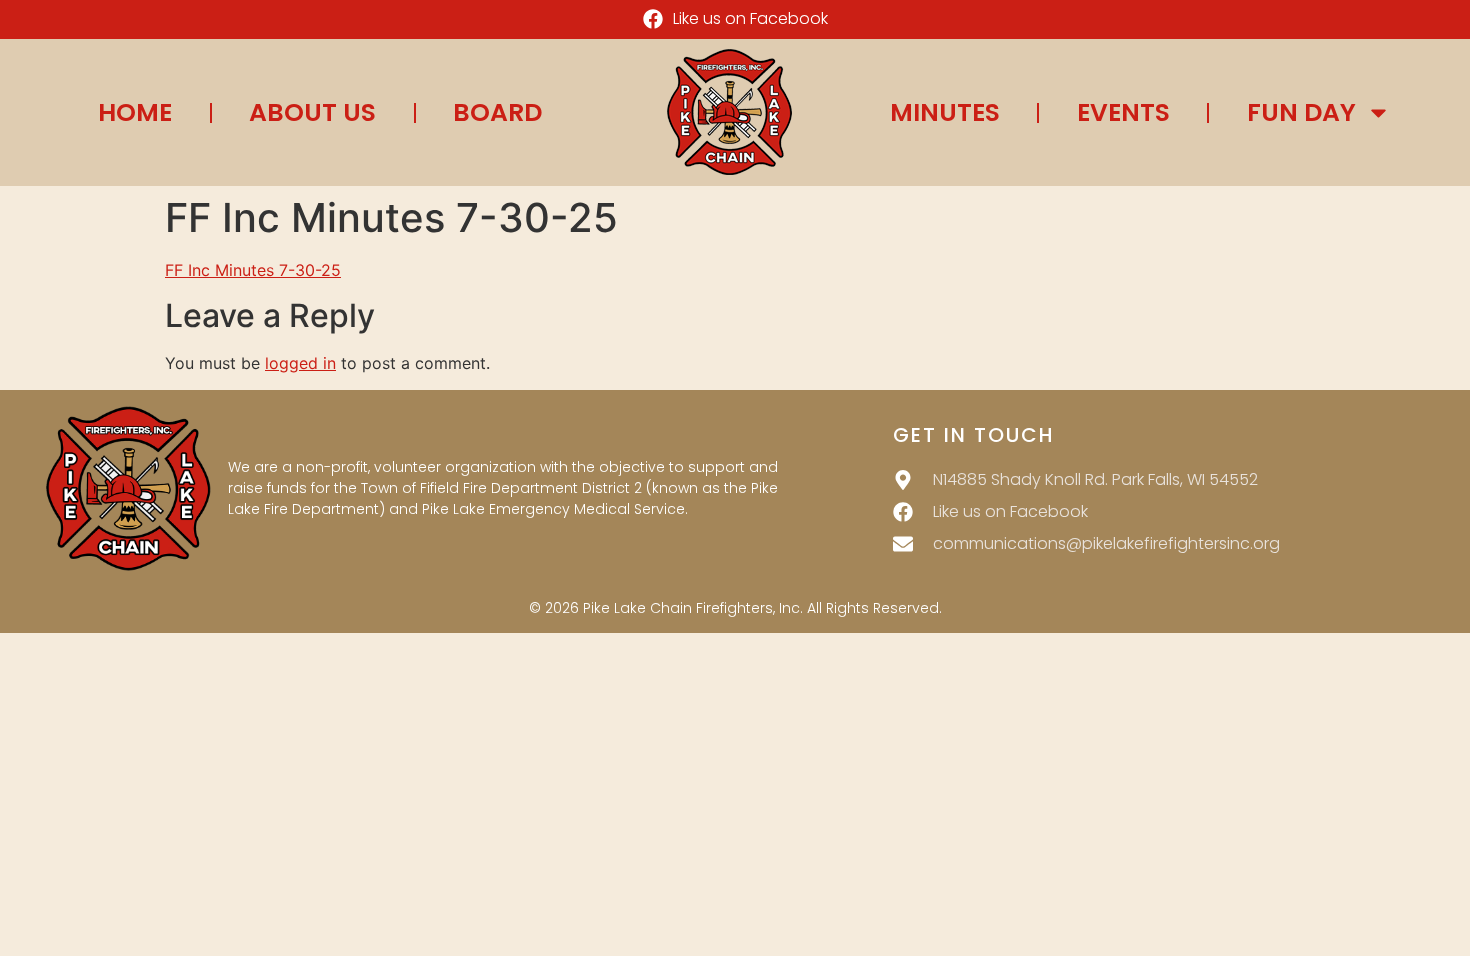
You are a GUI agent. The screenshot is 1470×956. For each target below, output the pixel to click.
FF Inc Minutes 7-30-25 (253, 270)
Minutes (945, 113)
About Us (312, 113)
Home (135, 113)
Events (1123, 113)
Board (497, 113)
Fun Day (1301, 113)
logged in (300, 363)
